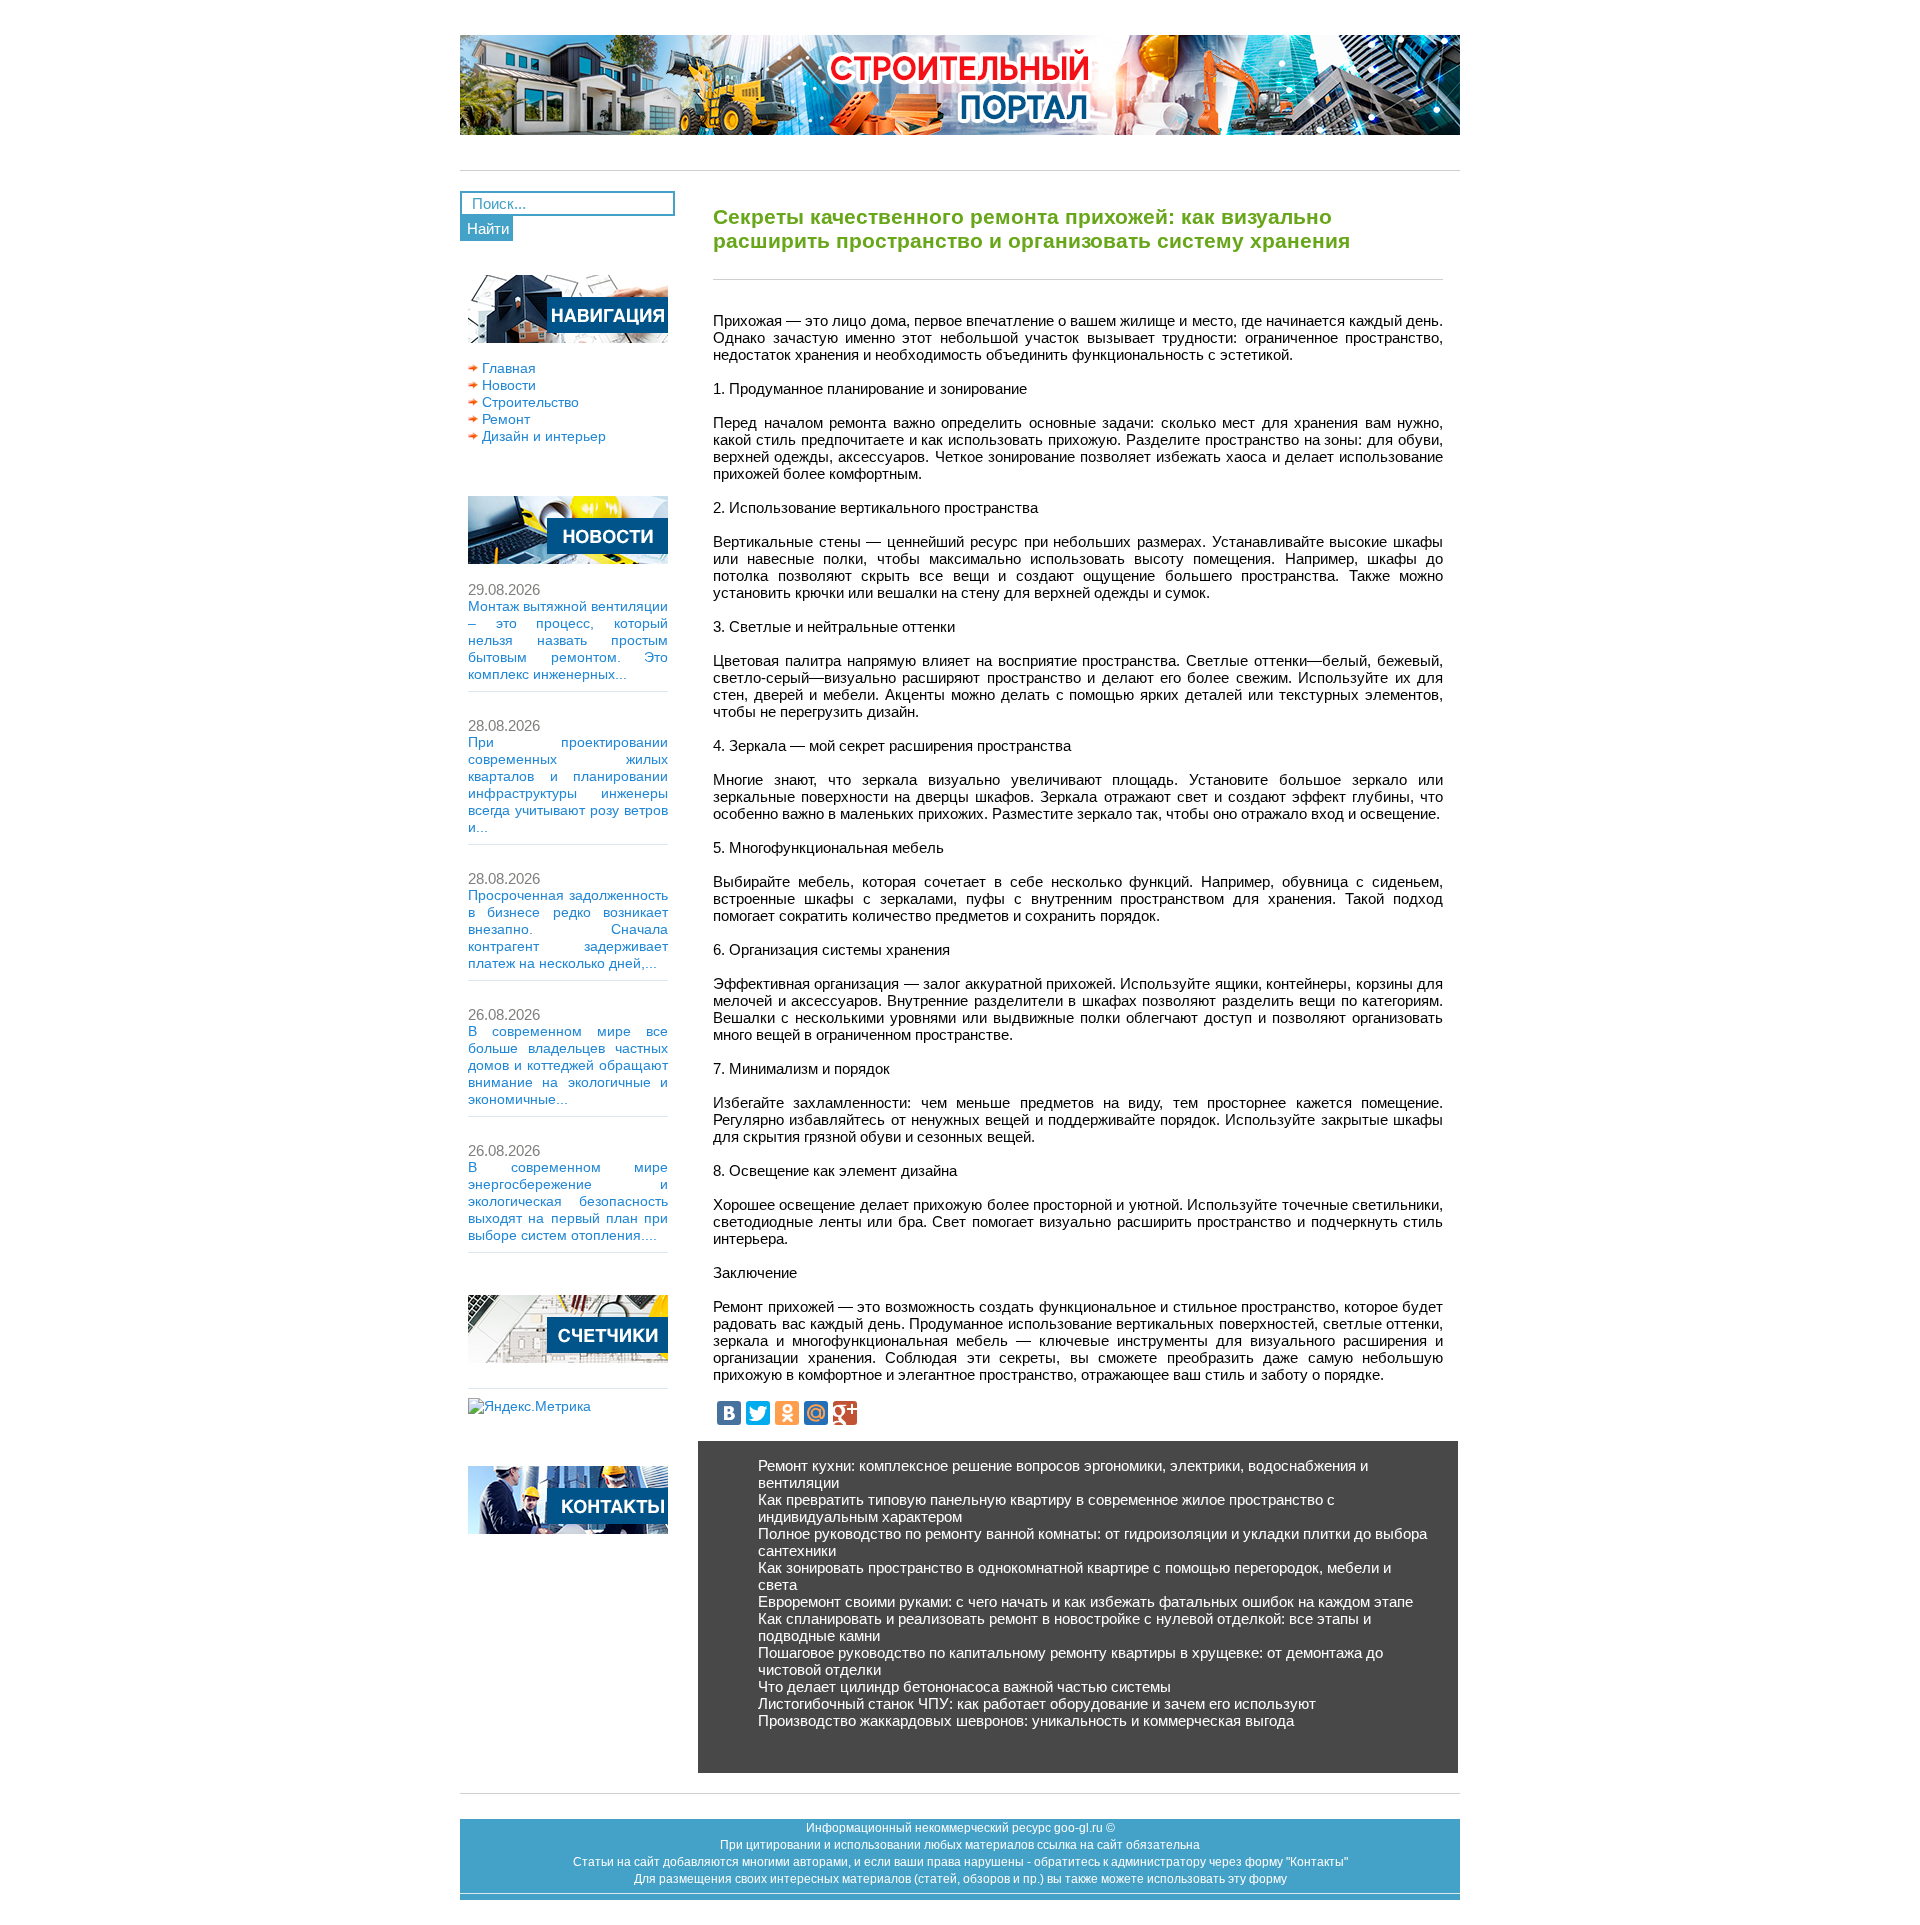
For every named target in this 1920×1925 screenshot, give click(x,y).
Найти (488, 228)
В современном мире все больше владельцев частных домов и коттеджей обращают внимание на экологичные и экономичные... (568, 1065)
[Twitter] (758, 1413)
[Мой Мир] (816, 1413)
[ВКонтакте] (729, 1413)
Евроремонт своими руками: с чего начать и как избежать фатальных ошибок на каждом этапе (1085, 1601)
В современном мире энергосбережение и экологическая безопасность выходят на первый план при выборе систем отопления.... (568, 1201)
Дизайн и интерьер (542, 436)
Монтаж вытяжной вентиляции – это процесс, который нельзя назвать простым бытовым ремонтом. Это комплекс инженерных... (568, 640)
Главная (507, 368)
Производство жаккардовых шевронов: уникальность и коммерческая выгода (1026, 1720)
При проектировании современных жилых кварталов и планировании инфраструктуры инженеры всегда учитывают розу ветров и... (568, 784)
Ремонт (504, 419)
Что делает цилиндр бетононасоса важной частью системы (964, 1686)
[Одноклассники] (787, 1413)
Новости (507, 385)
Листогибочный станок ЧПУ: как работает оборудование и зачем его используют (1037, 1703)
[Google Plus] (845, 1413)
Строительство (528, 402)
